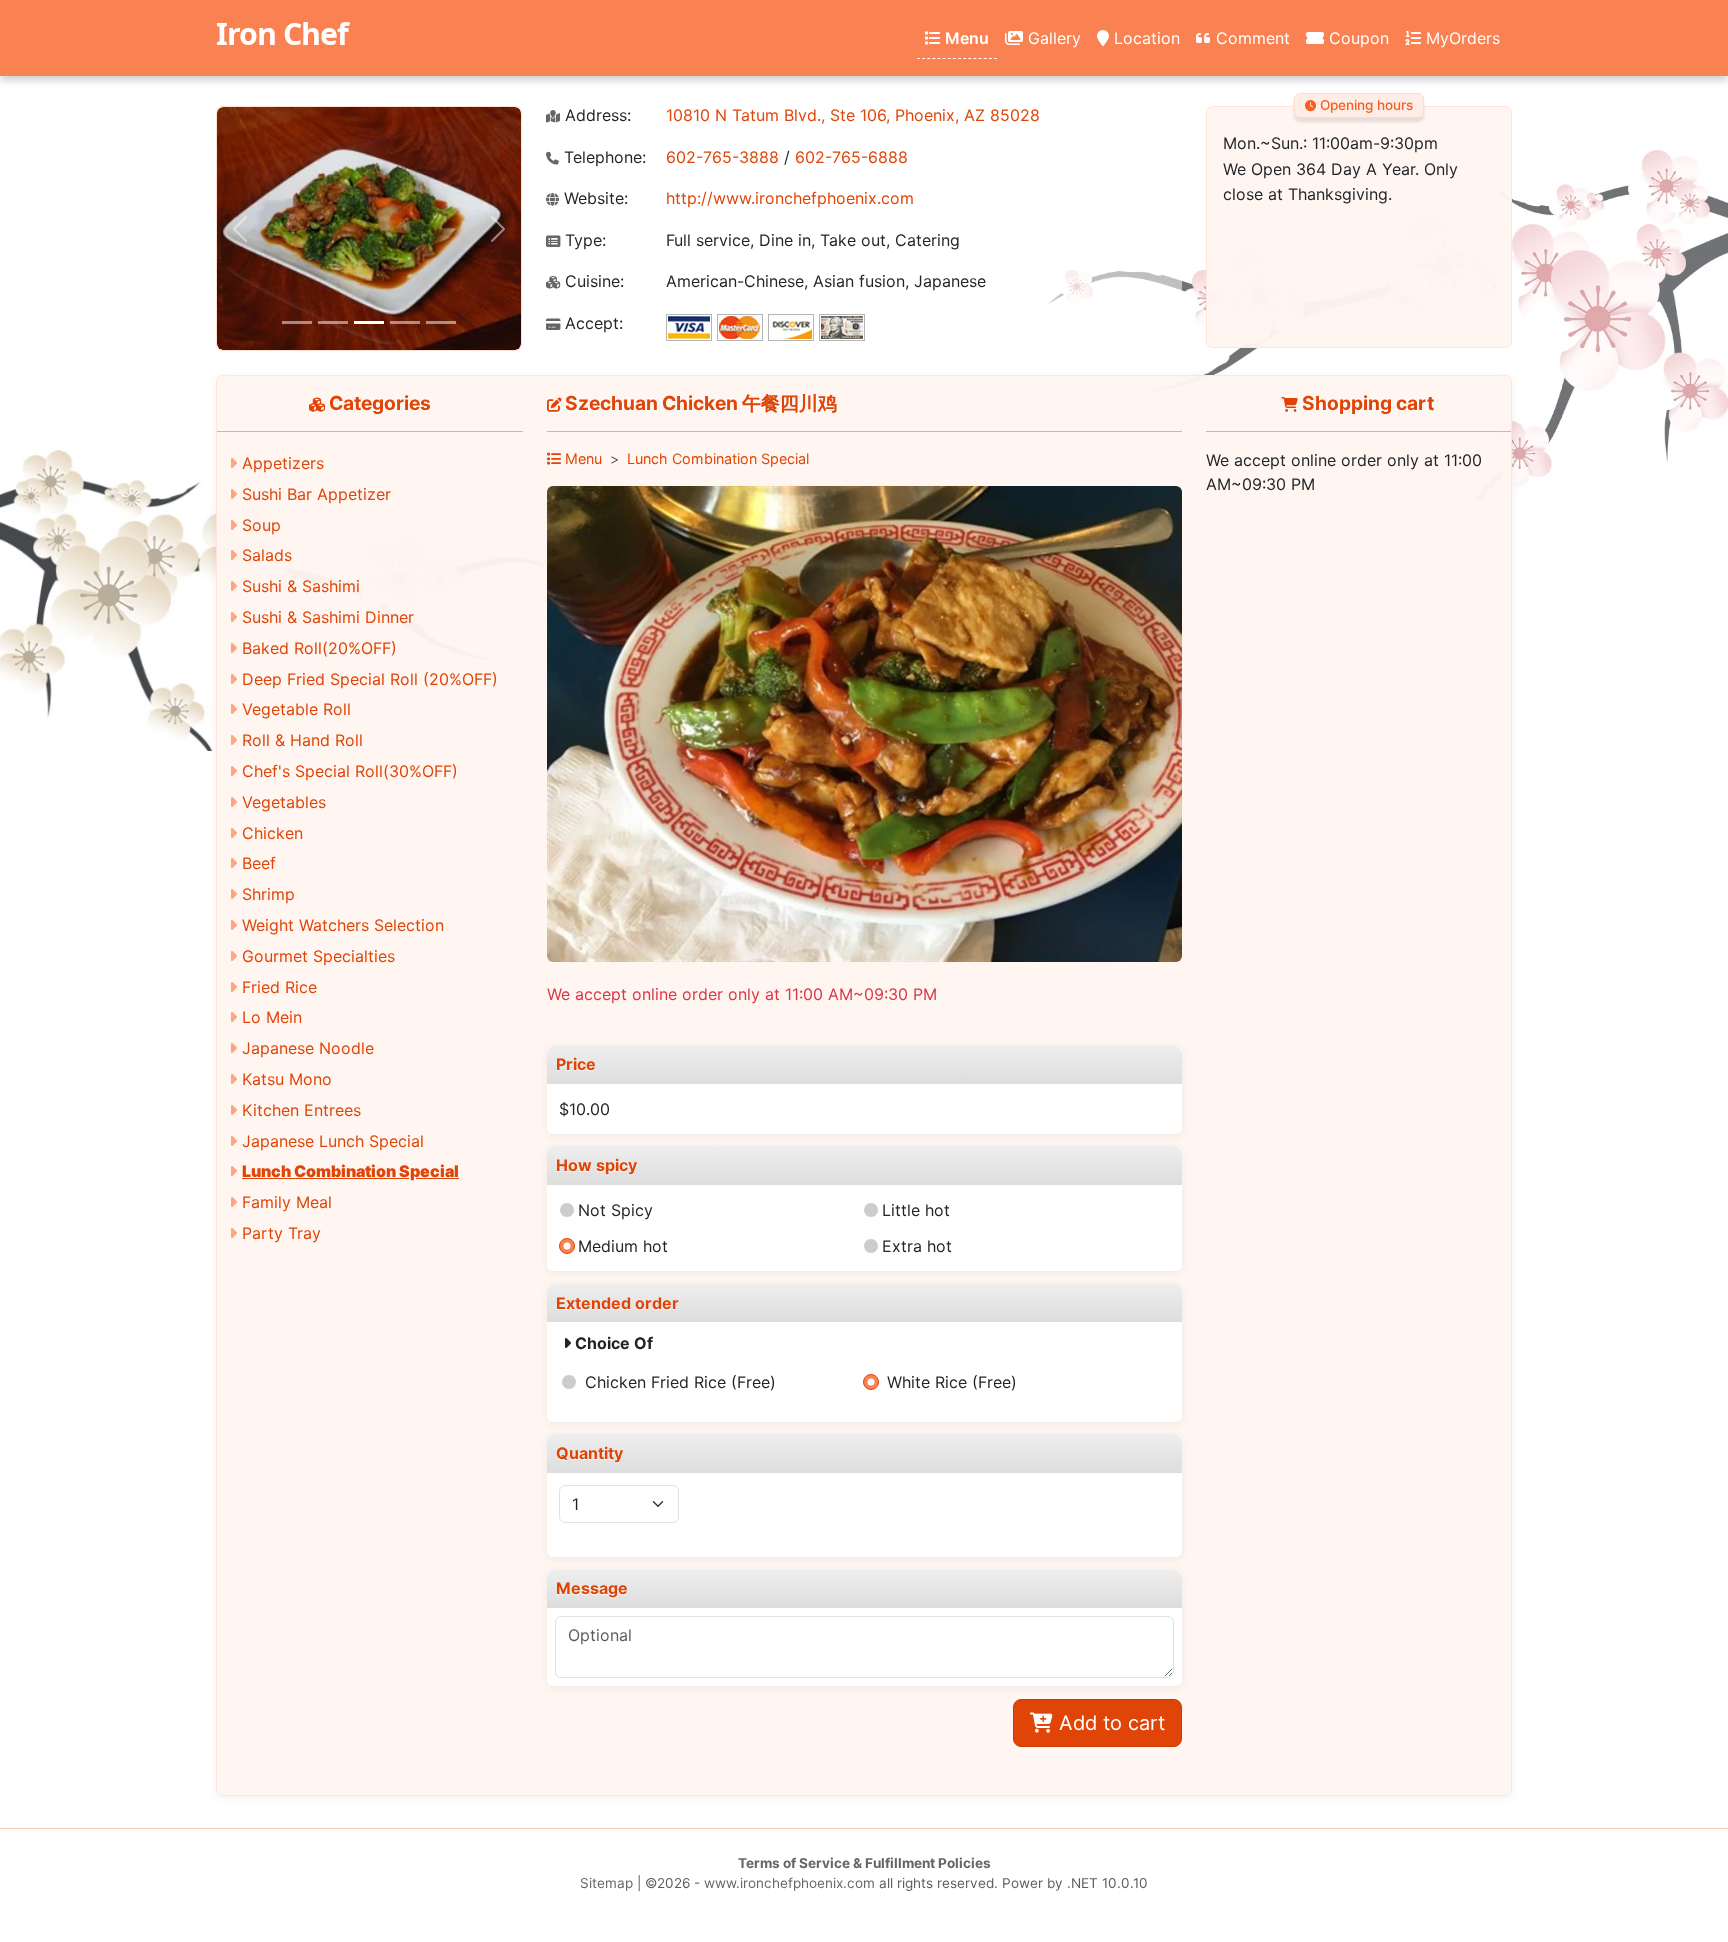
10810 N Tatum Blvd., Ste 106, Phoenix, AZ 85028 (853, 115)
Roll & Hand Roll (302, 740)
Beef (259, 863)
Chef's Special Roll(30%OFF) (350, 771)
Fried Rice (279, 987)
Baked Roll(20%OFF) (319, 648)
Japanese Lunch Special (333, 1141)
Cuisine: (592, 281)
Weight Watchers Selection (343, 925)
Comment (1250, 38)
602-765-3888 (722, 157)
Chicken (272, 833)
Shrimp (268, 894)
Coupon (1356, 38)
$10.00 (584, 1109)
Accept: (591, 323)
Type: (583, 240)
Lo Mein (272, 1017)
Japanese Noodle (308, 1048)
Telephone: (602, 157)
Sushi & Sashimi (301, 586)
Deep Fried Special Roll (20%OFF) (370, 679)
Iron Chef (282, 33)
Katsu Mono (287, 1079)
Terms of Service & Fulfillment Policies (864, 1863)
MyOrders (1460, 38)
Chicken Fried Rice (680, 1382)
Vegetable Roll (296, 709)
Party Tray (281, 1233)
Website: (593, 198)
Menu (965, 38)
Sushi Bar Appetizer (316, 494)
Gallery (1052, 38)
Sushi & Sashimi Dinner (328, 617)
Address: (595, 115)
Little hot (916, 1210)
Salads (267, 555)
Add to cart (1109, 1723)
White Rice (952, 1382)
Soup (261, 525)
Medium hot (623, 1246)
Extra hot (917, 1246)
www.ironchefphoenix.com (789, 1883)
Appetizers (283, 463)
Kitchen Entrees (301, 1110)
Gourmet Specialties (318, 956)
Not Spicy (615, 1210)
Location (1144, 38)
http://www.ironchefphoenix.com (790, 198)
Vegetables (284, 802)
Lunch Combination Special (350, 1171)
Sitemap (606, 1883)
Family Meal (287, 1202)
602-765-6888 (851, 157)
